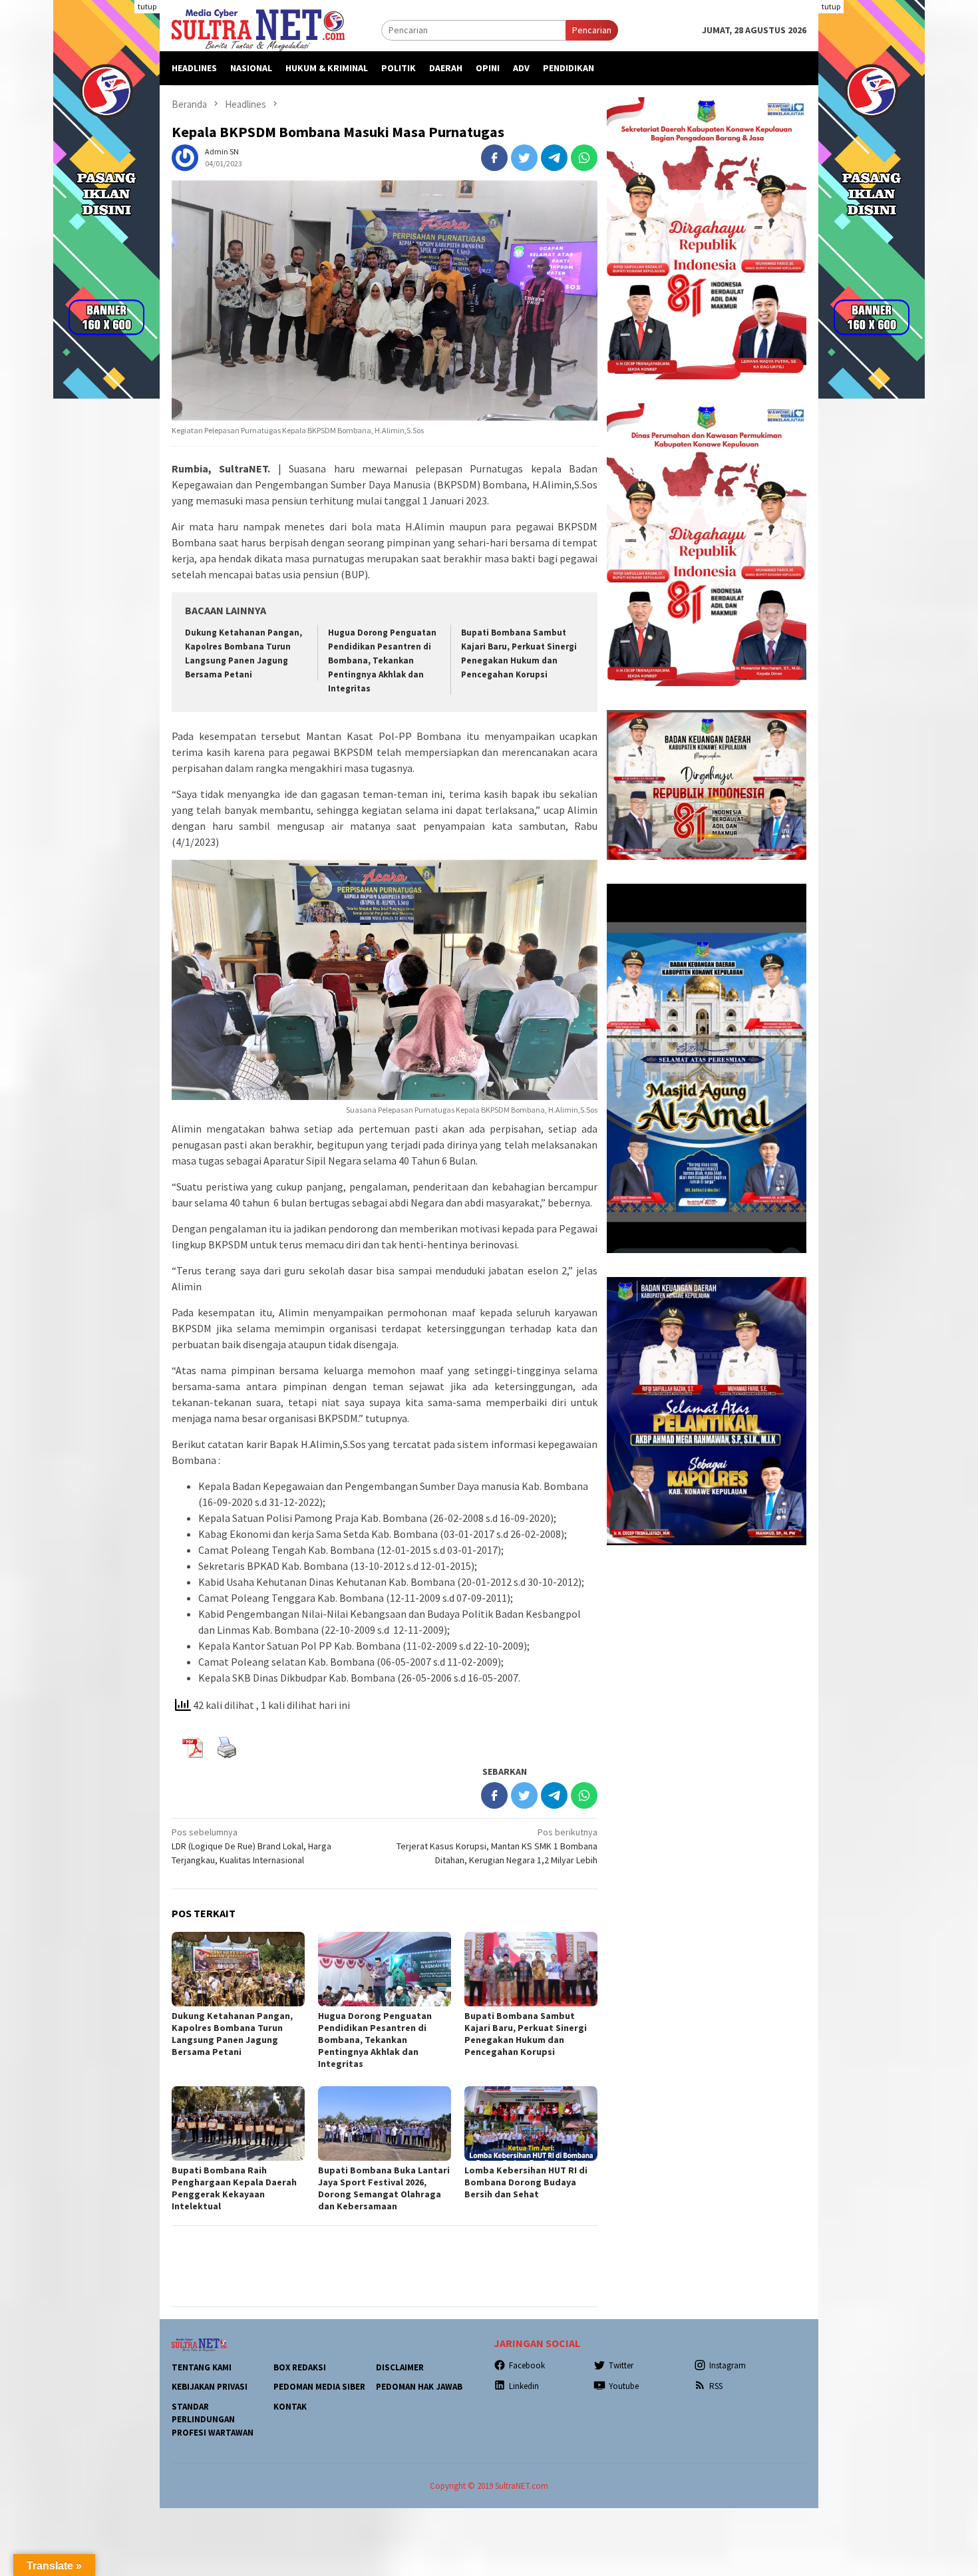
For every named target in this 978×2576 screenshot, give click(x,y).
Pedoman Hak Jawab (419, 2387)
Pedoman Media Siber (319, 2387)
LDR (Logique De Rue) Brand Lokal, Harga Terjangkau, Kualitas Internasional (251, 1846)
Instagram (728, 2365)
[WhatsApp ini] (584, 158)
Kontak (290, 2407)
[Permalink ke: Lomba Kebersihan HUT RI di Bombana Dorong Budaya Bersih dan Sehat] (531, 2123)
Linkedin (524, 2386)
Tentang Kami (202, 2367)
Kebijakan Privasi (210, 2387)
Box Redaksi (300, 2367)
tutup (147, 6)
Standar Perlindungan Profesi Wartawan (213, 2420)
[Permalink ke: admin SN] (185, 157)
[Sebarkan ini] (494, 158)
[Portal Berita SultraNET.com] (258, 29)
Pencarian (592, 30)
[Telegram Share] (554, 158)
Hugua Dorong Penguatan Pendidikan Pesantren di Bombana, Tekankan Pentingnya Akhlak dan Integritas (382, 660)
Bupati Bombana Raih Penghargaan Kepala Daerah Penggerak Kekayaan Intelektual (234, 2188)
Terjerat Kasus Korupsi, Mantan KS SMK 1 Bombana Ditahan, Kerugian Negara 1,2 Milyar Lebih (497, 1846)
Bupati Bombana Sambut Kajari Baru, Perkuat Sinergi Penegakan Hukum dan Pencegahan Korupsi (526, 2034)
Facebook (527, 2365)
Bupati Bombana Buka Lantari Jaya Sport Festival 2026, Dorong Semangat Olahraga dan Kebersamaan (384, 2188)
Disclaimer (400, 2367)
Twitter (621, 2365)
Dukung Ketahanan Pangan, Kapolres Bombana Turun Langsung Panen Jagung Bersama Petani (232, 2034)
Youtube (624, 2386)
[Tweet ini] (524, 158)
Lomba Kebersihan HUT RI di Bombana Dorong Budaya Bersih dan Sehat (526, 2182)
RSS (716, 2386)
